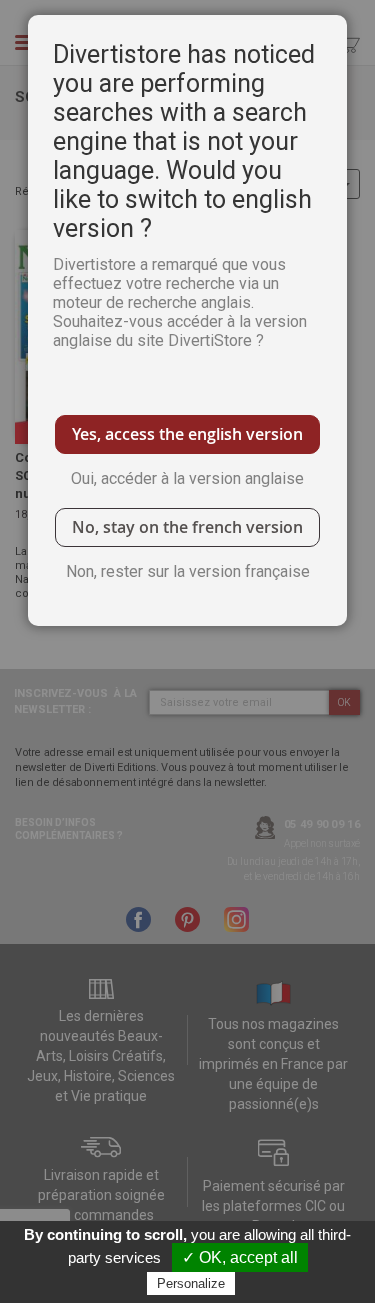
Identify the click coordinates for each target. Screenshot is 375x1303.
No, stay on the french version (187, 527)
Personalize (191, 1283)
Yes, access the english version (187, 434)
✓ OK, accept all (240, 1257)
